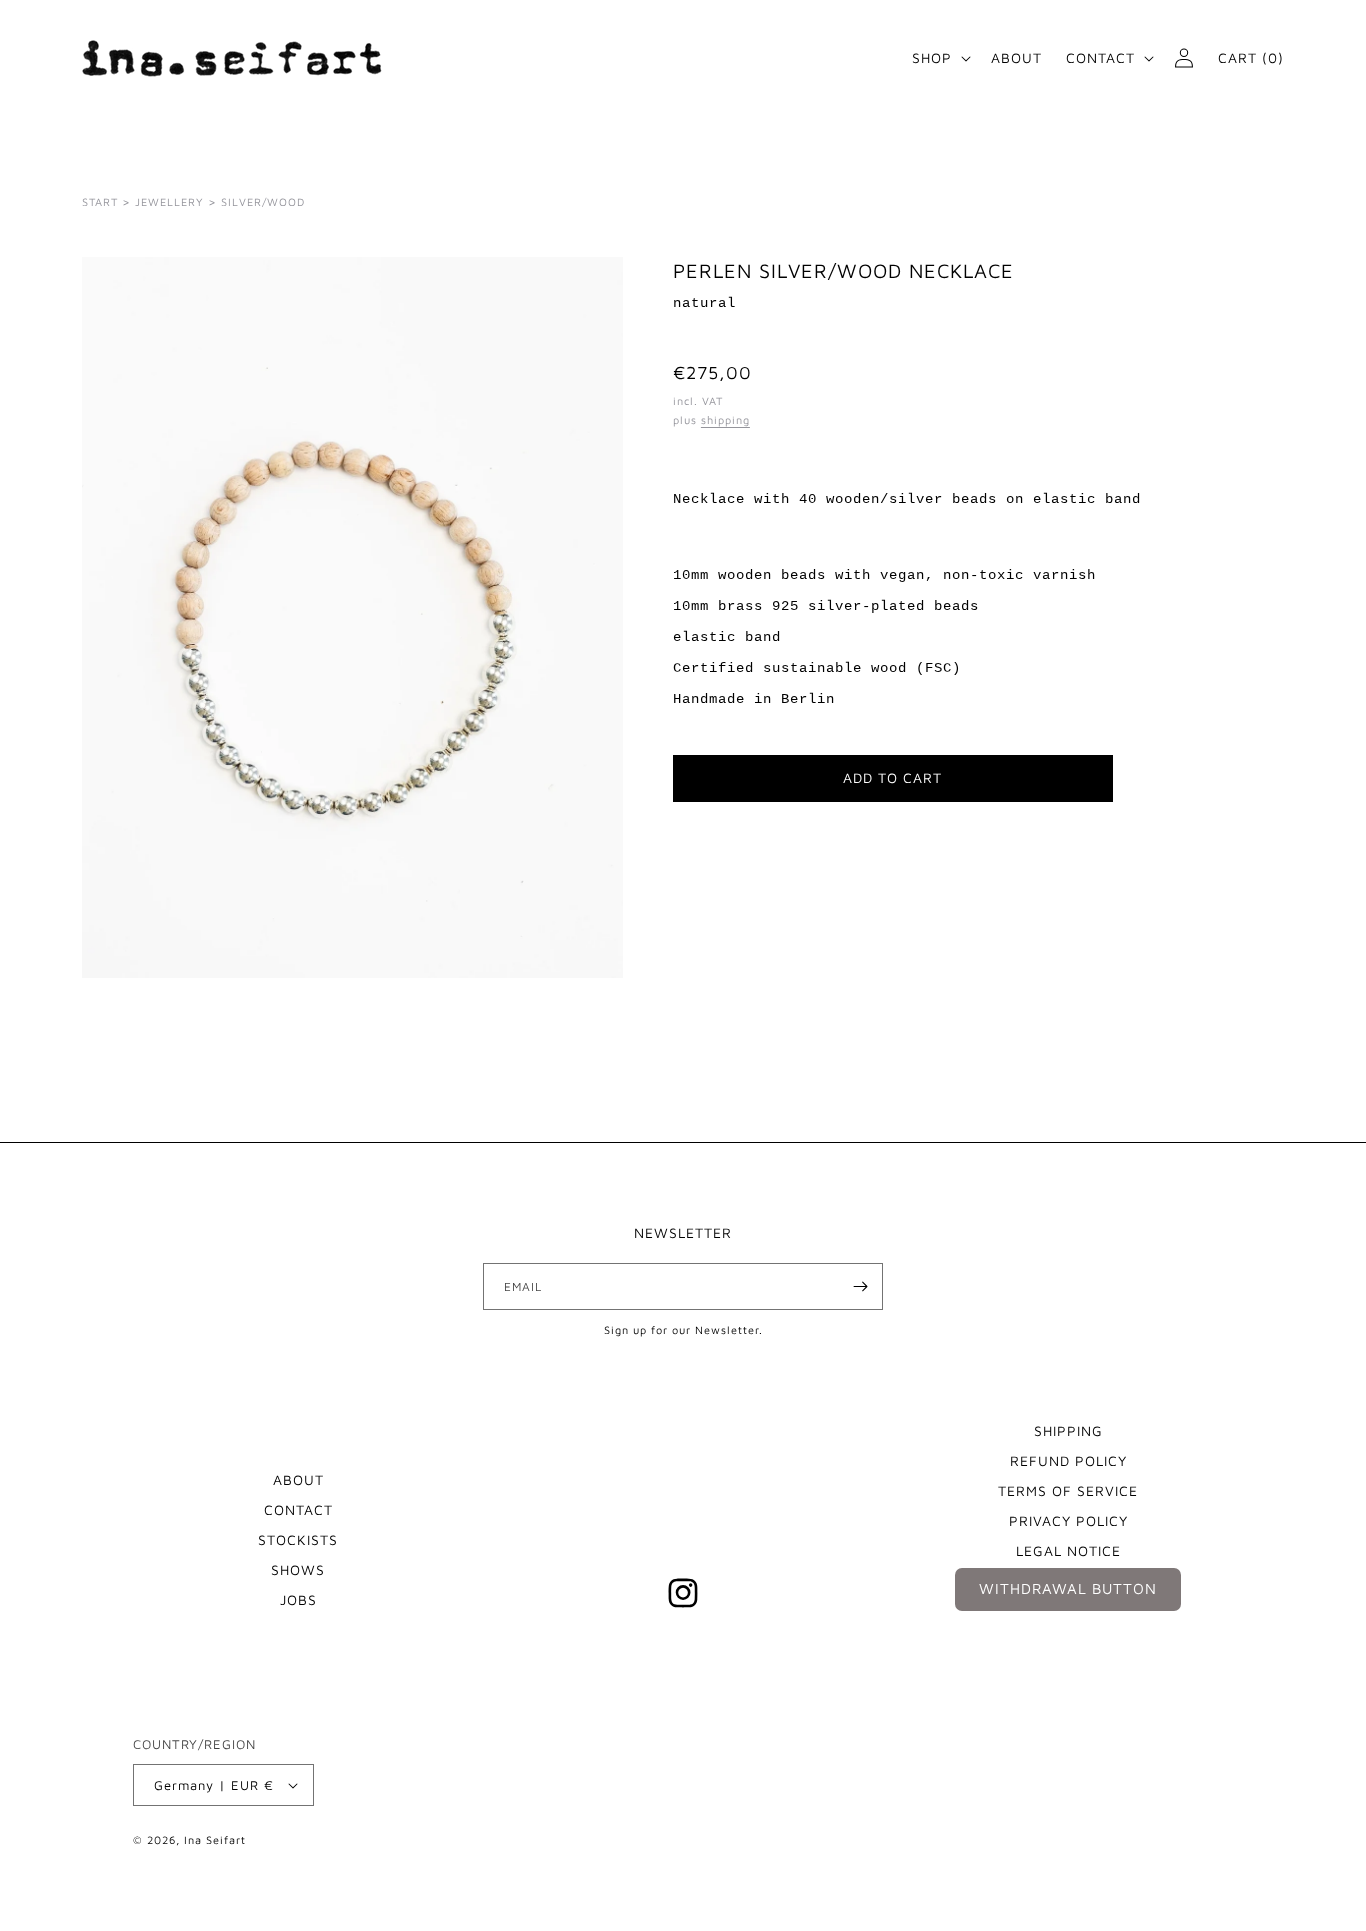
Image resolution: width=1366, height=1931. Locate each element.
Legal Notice (1068, 1550)
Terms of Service (1068, 1490)
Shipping (1068, 1430)
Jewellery (169, 201)
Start (100, 201)
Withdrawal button (1068, 1588)
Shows (298, 1569)
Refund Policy (1068, 1460)
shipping (725, 419)
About (298, 1479)
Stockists (298, 1539)
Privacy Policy (1068, 1520)
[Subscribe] (860, 1286)
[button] (939, 58)
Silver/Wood (263, 201)
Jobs (298, 1599)
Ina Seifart (215, 1839)
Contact (298, 1509)
